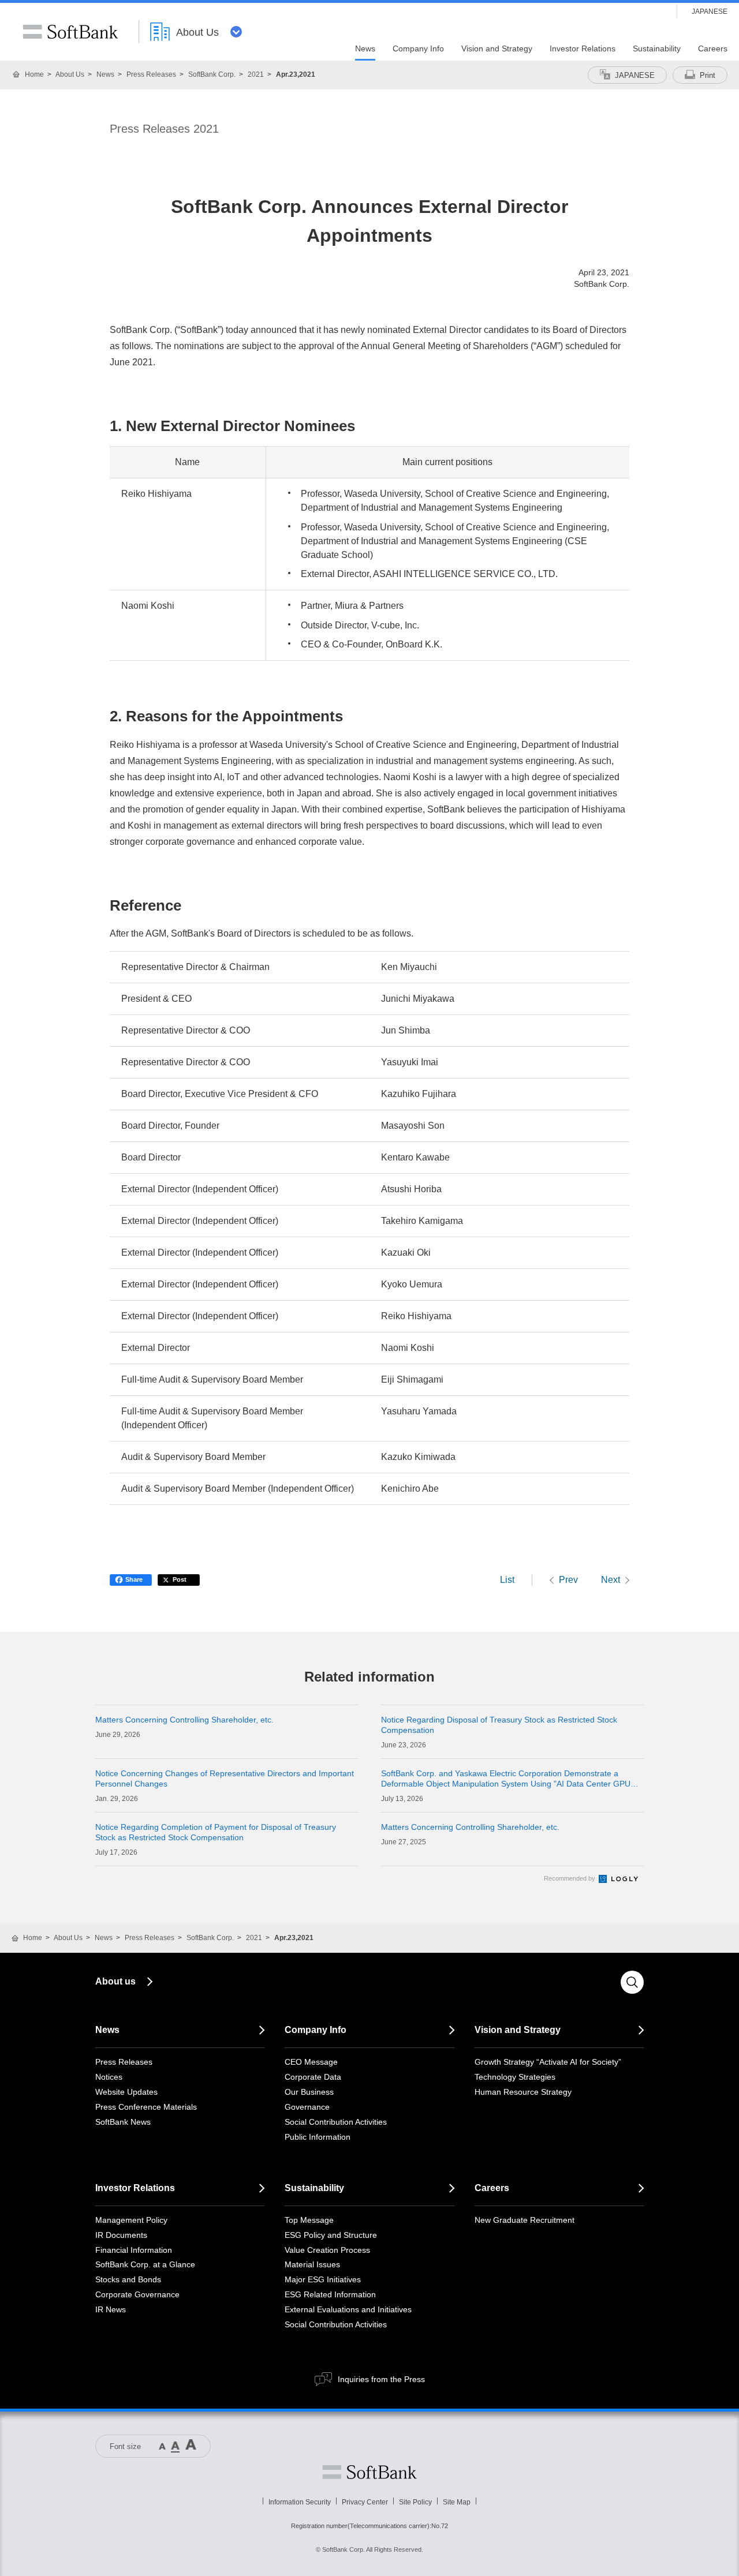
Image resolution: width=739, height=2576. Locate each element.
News (105, 74)
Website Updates (126, 2092)
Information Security (300, 2502)
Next (611, 1580)
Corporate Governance (137, 2294)
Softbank (369, 2472)
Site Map (457, 2502)
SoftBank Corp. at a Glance (145, 2264)
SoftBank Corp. (212, 74)
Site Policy (415, 2502)
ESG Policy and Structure (331, 2235)
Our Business (309, 2092)
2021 (256, 74)
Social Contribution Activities (336, 2122)
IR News (111, 2309)
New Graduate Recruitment (525, 2220)
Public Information (318, 2137)
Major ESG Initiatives (323, 2279)
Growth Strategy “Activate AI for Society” (548, 2062)
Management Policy (131, 2220)
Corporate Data (313, 2077)
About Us (70, 74)
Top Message (309, 2220)
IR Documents (121, 2235)
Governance (307, 2107)
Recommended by (570, 1878)
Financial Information (134, 2250)
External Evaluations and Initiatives (348, 2309)
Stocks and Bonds (128, 2279)
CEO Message (311, 2062)
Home (34, 74)
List (507, 1580)
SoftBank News (123, 2122)
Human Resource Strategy (523, 2092)
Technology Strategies (515, 2077)
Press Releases (151, 74)
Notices (109, 2077)
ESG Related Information (330, 2294)
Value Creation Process (327, 2250)
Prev (568, 1580)
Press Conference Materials (146, 2107)
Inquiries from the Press (381, 2379)
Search (632, 1982)
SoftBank (70, 32)
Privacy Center (365, 2502)
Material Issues (312, 2264)
